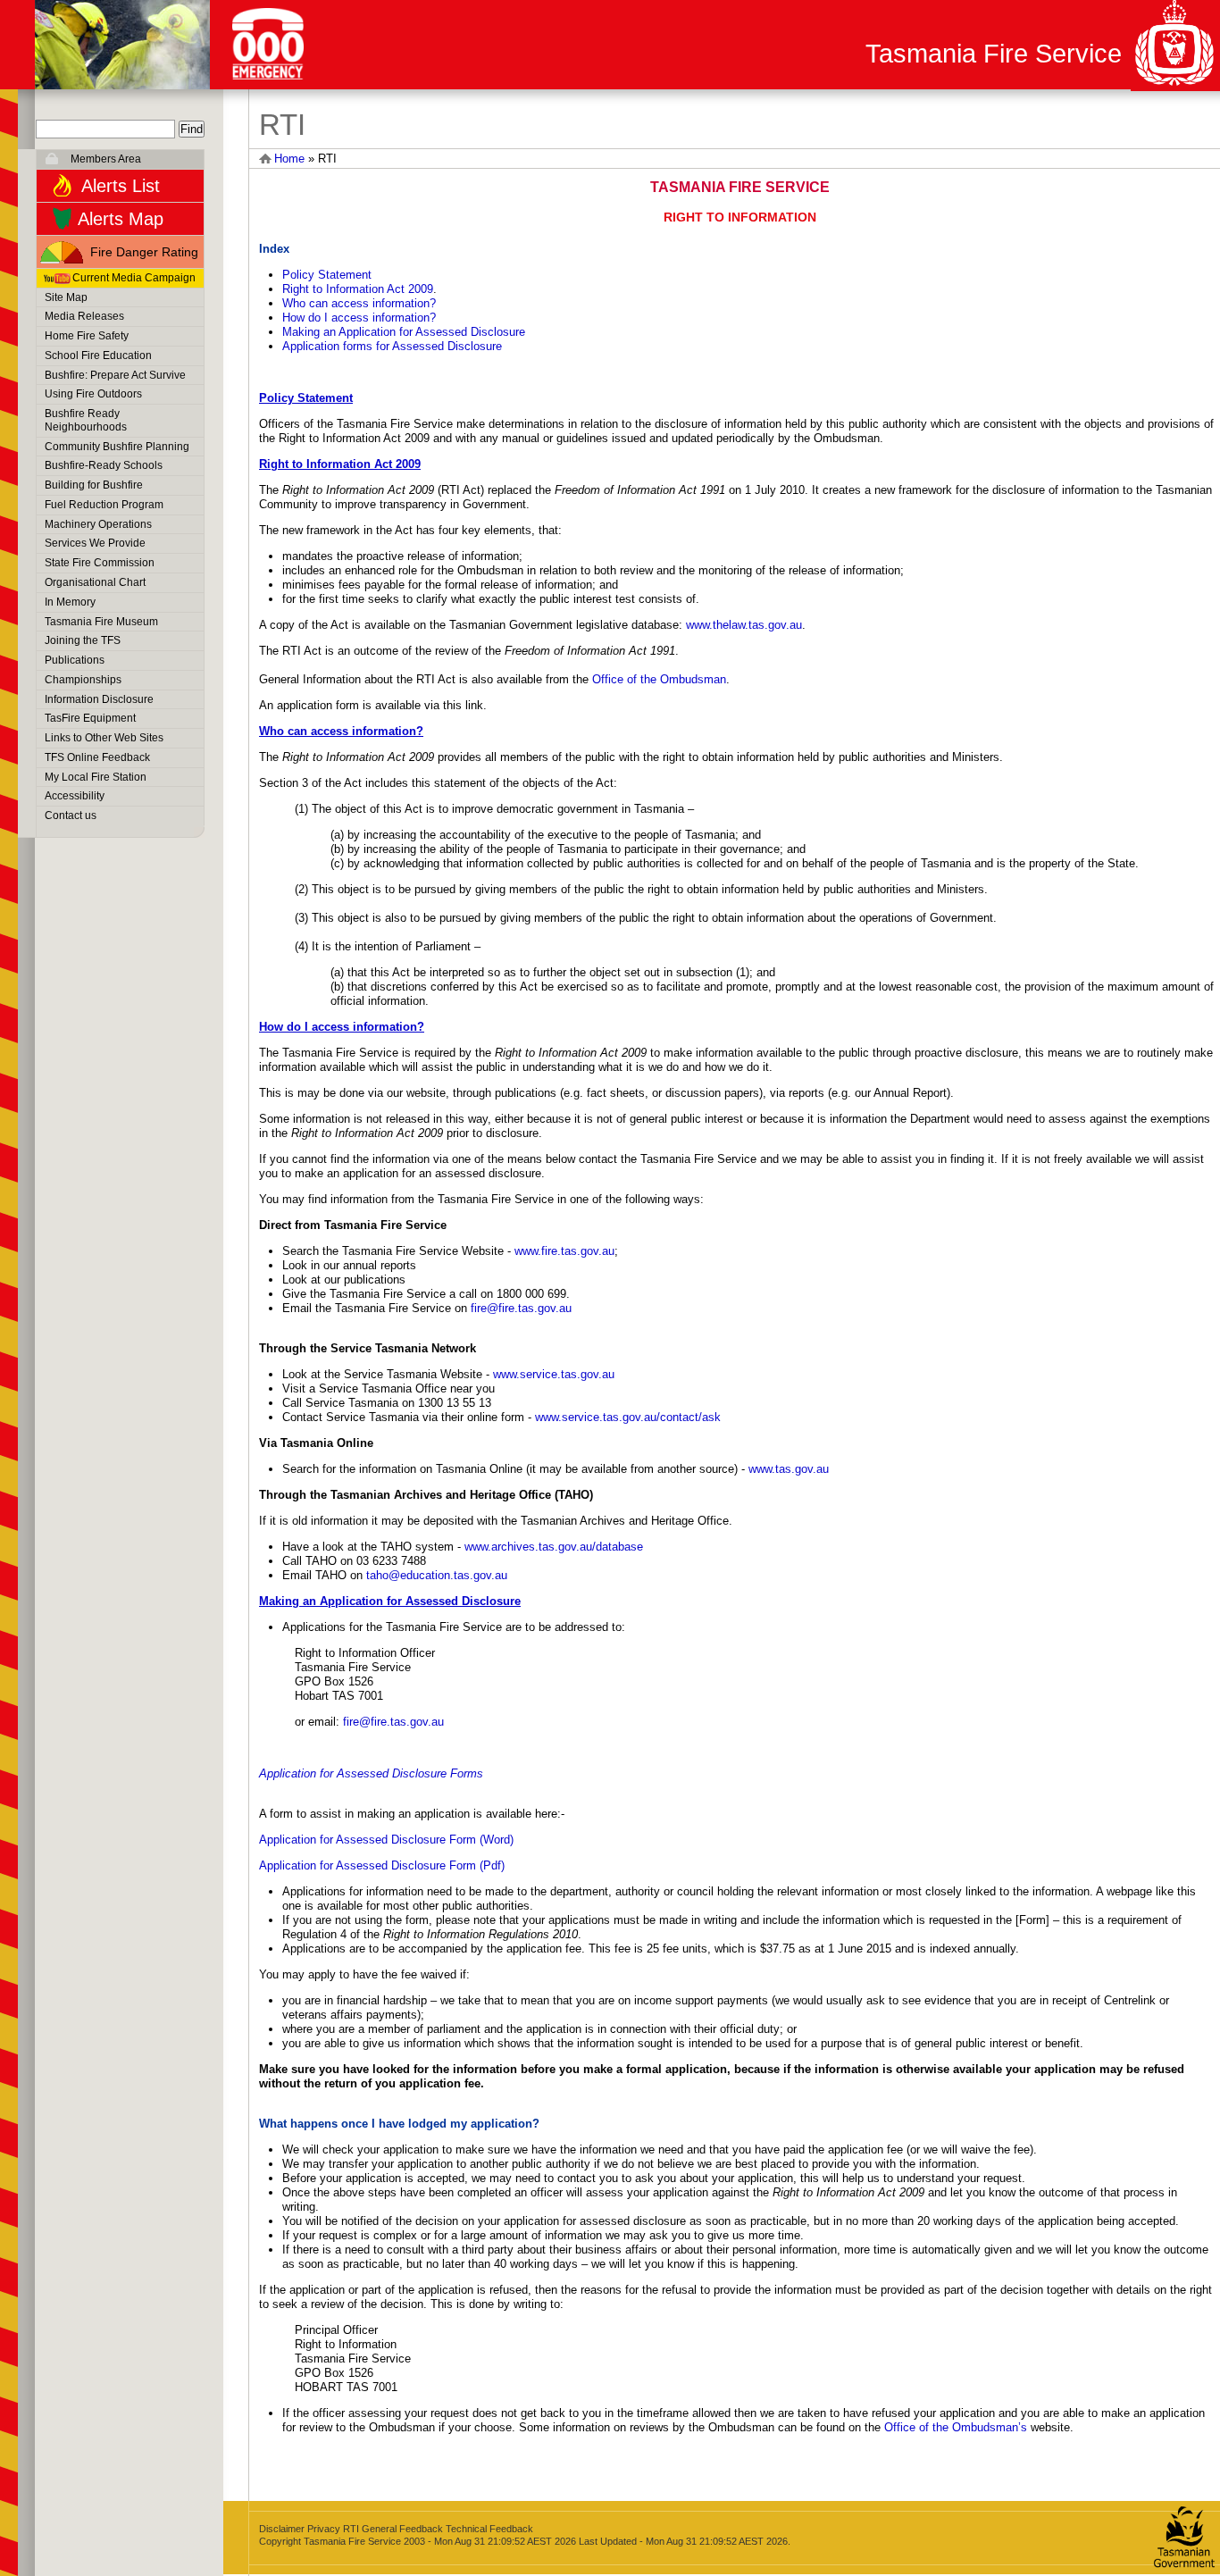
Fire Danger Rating (144, 252)
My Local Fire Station (96, 777)
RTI (351, 2529)
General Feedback (402, 2529)
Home (289, 159)
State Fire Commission (100, 563)
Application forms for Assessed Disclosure (392, 346)
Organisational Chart (95, 582)
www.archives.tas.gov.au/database (554, 1547)
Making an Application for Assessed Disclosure (404, 332)
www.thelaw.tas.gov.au (744, 625)
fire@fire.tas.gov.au (521, 1308)
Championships (83, 680)
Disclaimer (282, 2529)
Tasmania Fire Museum (101, 622)
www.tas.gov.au (789, 1469)
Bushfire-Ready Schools (104, 465)
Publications (75, 660)
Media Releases (84, 316)
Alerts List (121, 186)
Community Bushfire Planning (117, 447)
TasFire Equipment (90, 718)
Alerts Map (121, 219)
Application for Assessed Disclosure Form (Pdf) (382, 1865)
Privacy (324, 2529)
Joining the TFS (83, 640)
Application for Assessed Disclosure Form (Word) (386, 1840)
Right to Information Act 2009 (358, 289)
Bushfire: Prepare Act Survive (115, 375)
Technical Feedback (489, 2529)
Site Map (66, 297)
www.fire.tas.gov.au (564, 1251)
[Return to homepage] (122, 45)
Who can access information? (359, 303)
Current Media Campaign (134, 278)
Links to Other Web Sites (104, 738)
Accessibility (75, 796)
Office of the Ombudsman (659, 679)
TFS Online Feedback (97, 757)
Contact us (71, 815)
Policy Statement (327, 275)
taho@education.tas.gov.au (437, 1575)
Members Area (106, 159)
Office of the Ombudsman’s (956, 2427)
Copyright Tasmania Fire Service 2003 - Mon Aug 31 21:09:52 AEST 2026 (418, 2541)
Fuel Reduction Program (104, 505)
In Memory (70, 602)
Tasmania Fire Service (994, 54)
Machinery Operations (98, 524)
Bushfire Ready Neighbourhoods (86, 420)
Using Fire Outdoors (93, 394)
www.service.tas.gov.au (554, 1374)
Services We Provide (95, 543)
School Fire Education (98, 355)
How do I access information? (359, 318)
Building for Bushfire (94, 485)
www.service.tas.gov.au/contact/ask (628, 1417)
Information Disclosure (99, 699)
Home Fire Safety (87, 336)
